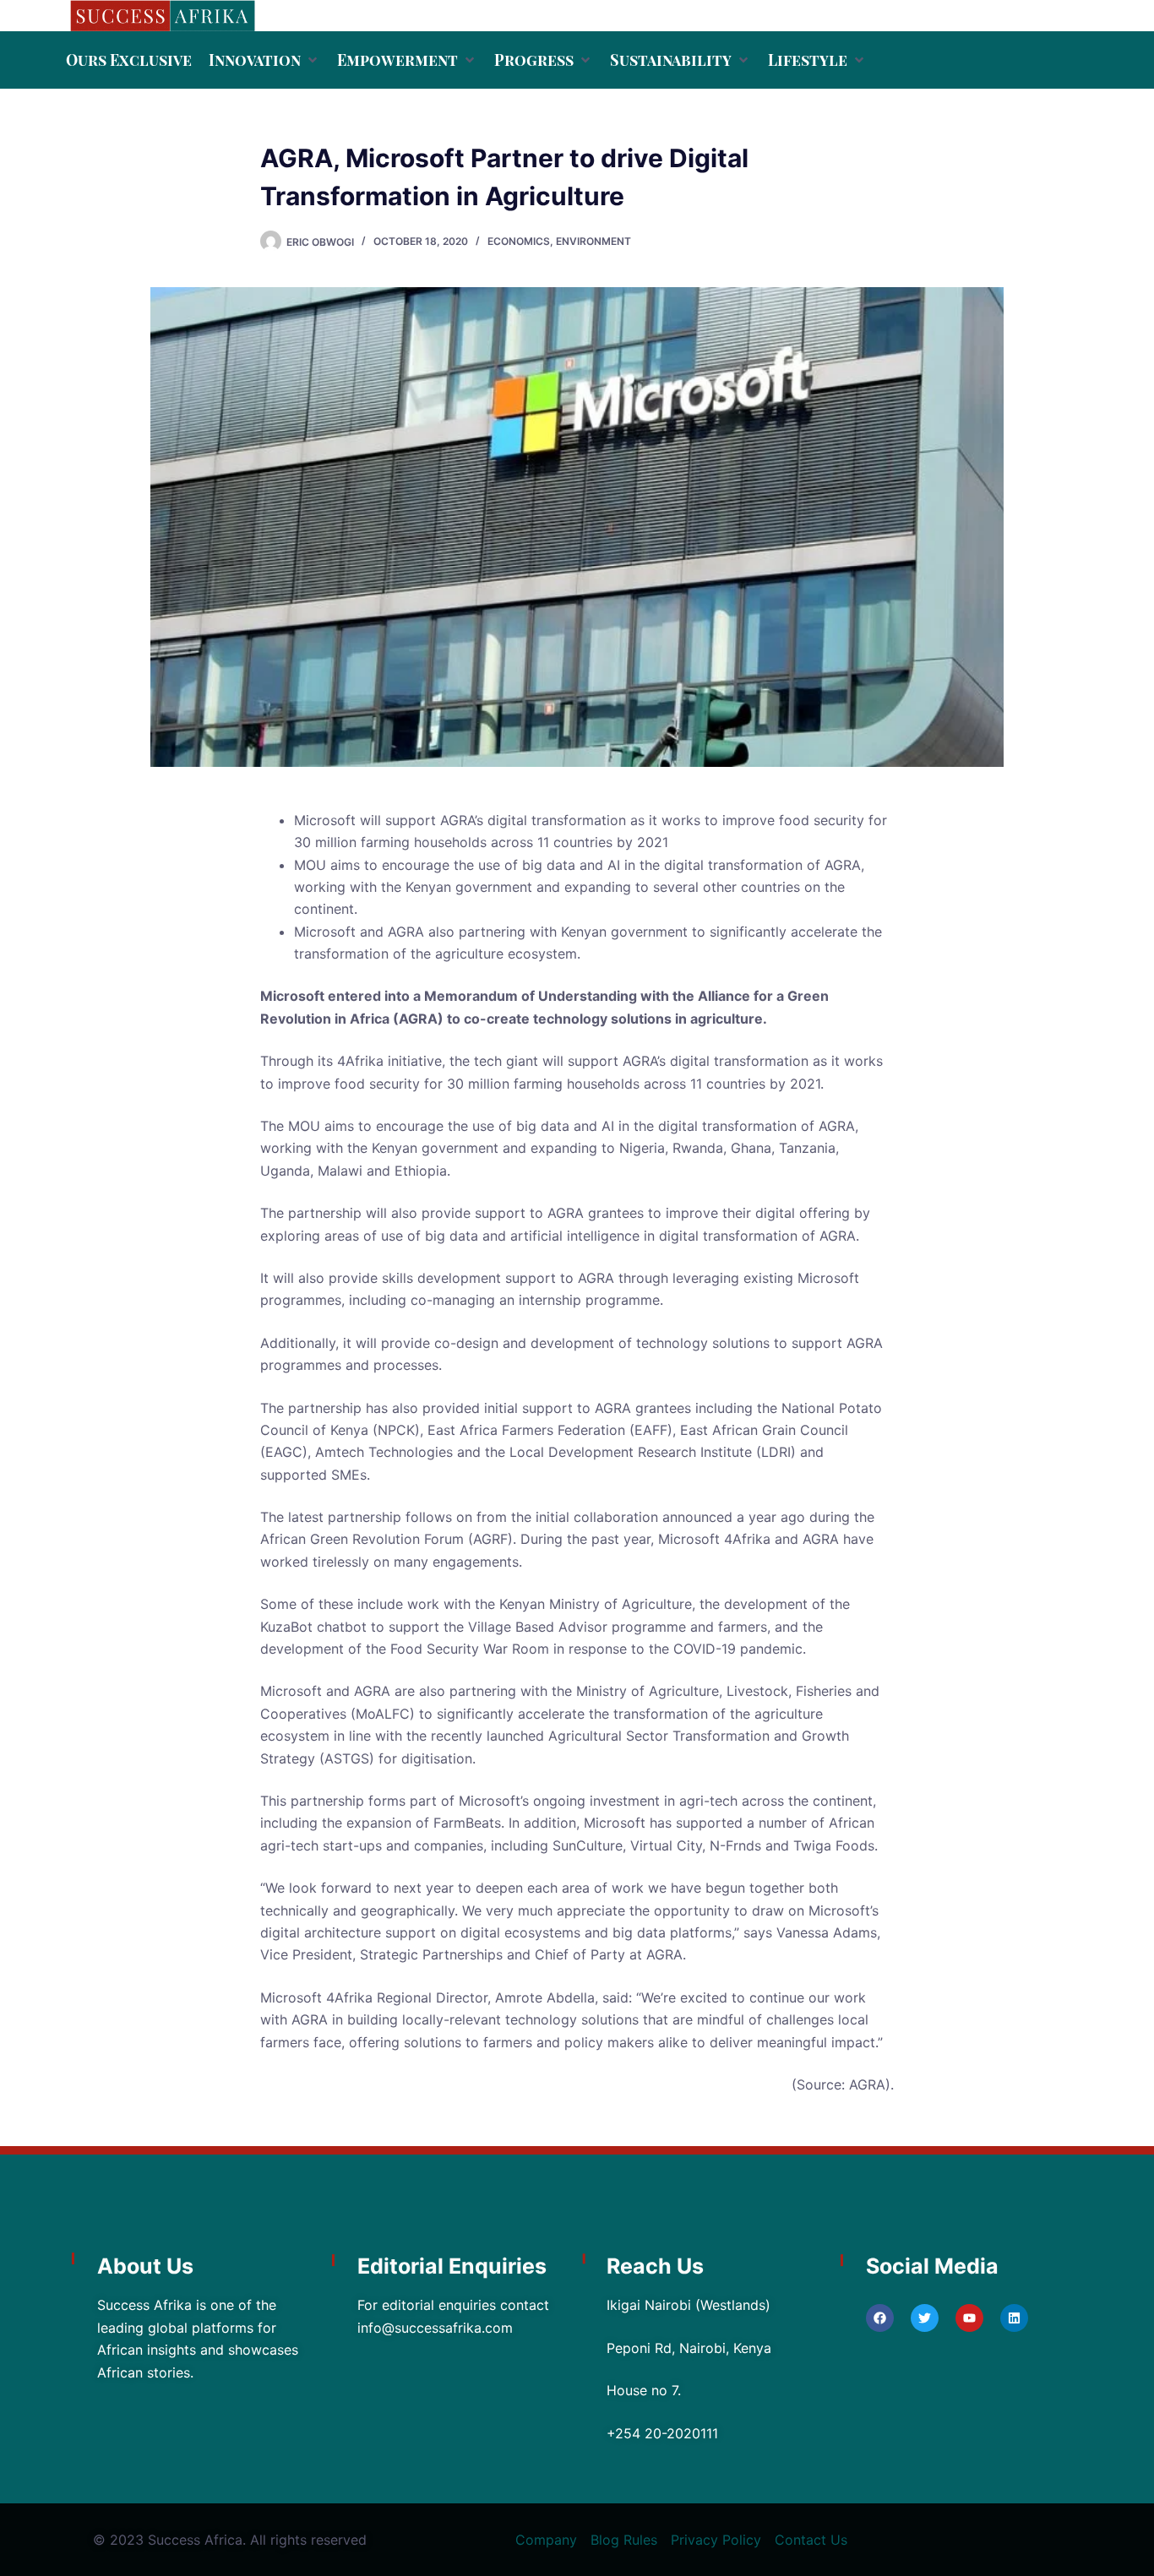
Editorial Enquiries (452, 2266)
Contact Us (811, 2540)
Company (546, 2540)
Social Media (932, 2266)
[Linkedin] (1014, 2318)
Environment (593, 241)
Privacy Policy (716, 2540)
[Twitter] (925, 2318)
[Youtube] (969, 2318)
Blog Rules (624, 2540)
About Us (145, 2266)
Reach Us (655, 2266)
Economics (519, 241)
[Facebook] (880, 2318)
